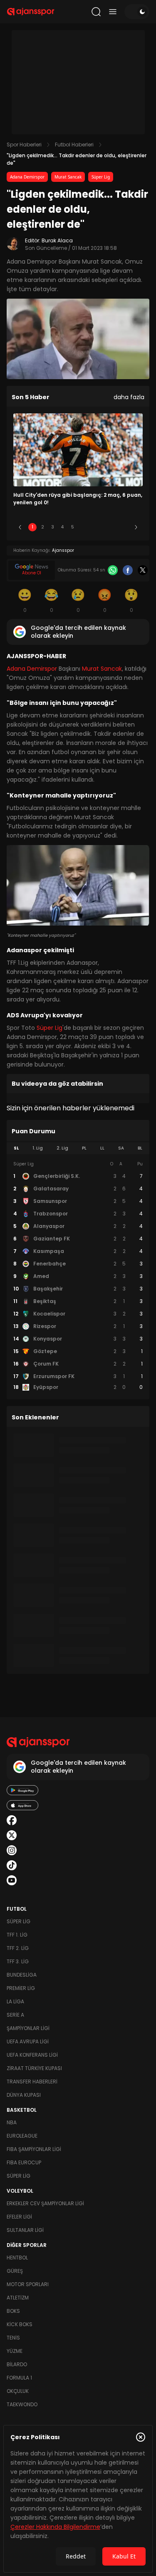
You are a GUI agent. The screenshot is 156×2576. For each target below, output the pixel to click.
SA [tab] (121, 1148)
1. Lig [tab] (38, 1148)
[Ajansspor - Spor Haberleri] (31, 12)
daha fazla (129, 397)
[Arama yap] (96, 12)
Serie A (15, 2015)
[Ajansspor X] (12, 1835)
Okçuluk (18, 2391)
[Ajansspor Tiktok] (12, 1865)
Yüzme (15, 2351)
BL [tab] (140, 1148)
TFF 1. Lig (17, 1935)
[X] (143, 570)
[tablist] (78, 1148)
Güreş (15, 2271)
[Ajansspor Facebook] (12, 1820)
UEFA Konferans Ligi (32, 2055)
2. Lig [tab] (62, 1148)
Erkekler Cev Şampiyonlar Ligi (45, 2203)
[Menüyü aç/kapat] (113, 12)
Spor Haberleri (24, 145)
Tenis (13, 2338)
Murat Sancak (68, 177)
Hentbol (17, 2258)
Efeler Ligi (19, 2217)
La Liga (15, 2001)
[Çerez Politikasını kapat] (141, 2437)
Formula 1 (19, 2378)
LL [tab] (102, 1148)
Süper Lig (101, 177)
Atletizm (18, 2298)
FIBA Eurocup (24, 2162)
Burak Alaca (57, 240)
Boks (13, 2311)
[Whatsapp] (113, 570)
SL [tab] (16, 1148)
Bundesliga (22, 1975)
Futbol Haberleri (74, 145)
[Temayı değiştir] (137, 12)
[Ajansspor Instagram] (12, 1850)
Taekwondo (22, 2404)
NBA (12, 2122)
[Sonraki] (136, 527)
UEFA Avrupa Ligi (28, 2041)
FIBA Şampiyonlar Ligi (34, 2149)
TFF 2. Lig (18, 1948)
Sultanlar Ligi (25, 2230)
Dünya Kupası (24, 2095)
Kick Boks (20, 2324)
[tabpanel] (78, 1276)
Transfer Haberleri (32, 2082)
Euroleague (22, 2136)
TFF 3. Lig (18, 1961)
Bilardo (17, 2364)
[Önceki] (20, 527)
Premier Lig (21, 1988)
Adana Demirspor (27, 177)
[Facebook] (128, 570)
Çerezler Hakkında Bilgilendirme (55, 2527)
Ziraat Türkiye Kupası (34, 2068)
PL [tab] (84, 1148)
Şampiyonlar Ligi (28, 2028)
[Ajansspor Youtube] (12, 1880)
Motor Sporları (28, 2284)
